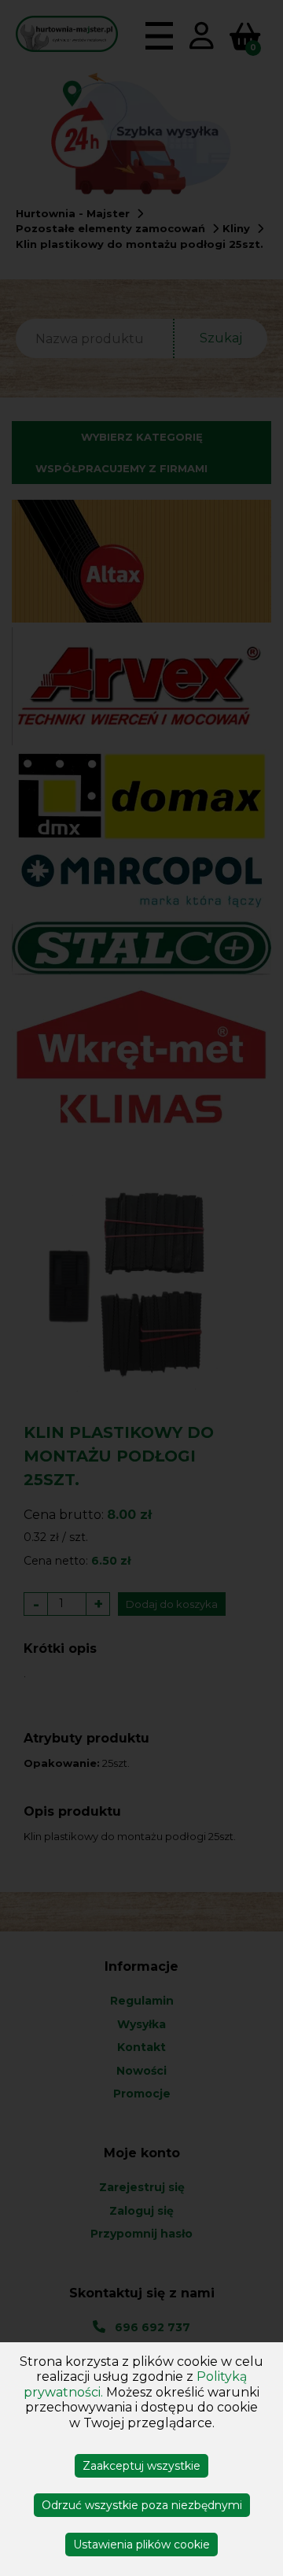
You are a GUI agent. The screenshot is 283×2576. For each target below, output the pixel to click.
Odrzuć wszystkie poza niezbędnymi (142, 2505)
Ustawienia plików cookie (141, 2545)
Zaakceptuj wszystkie (141, 2466)
